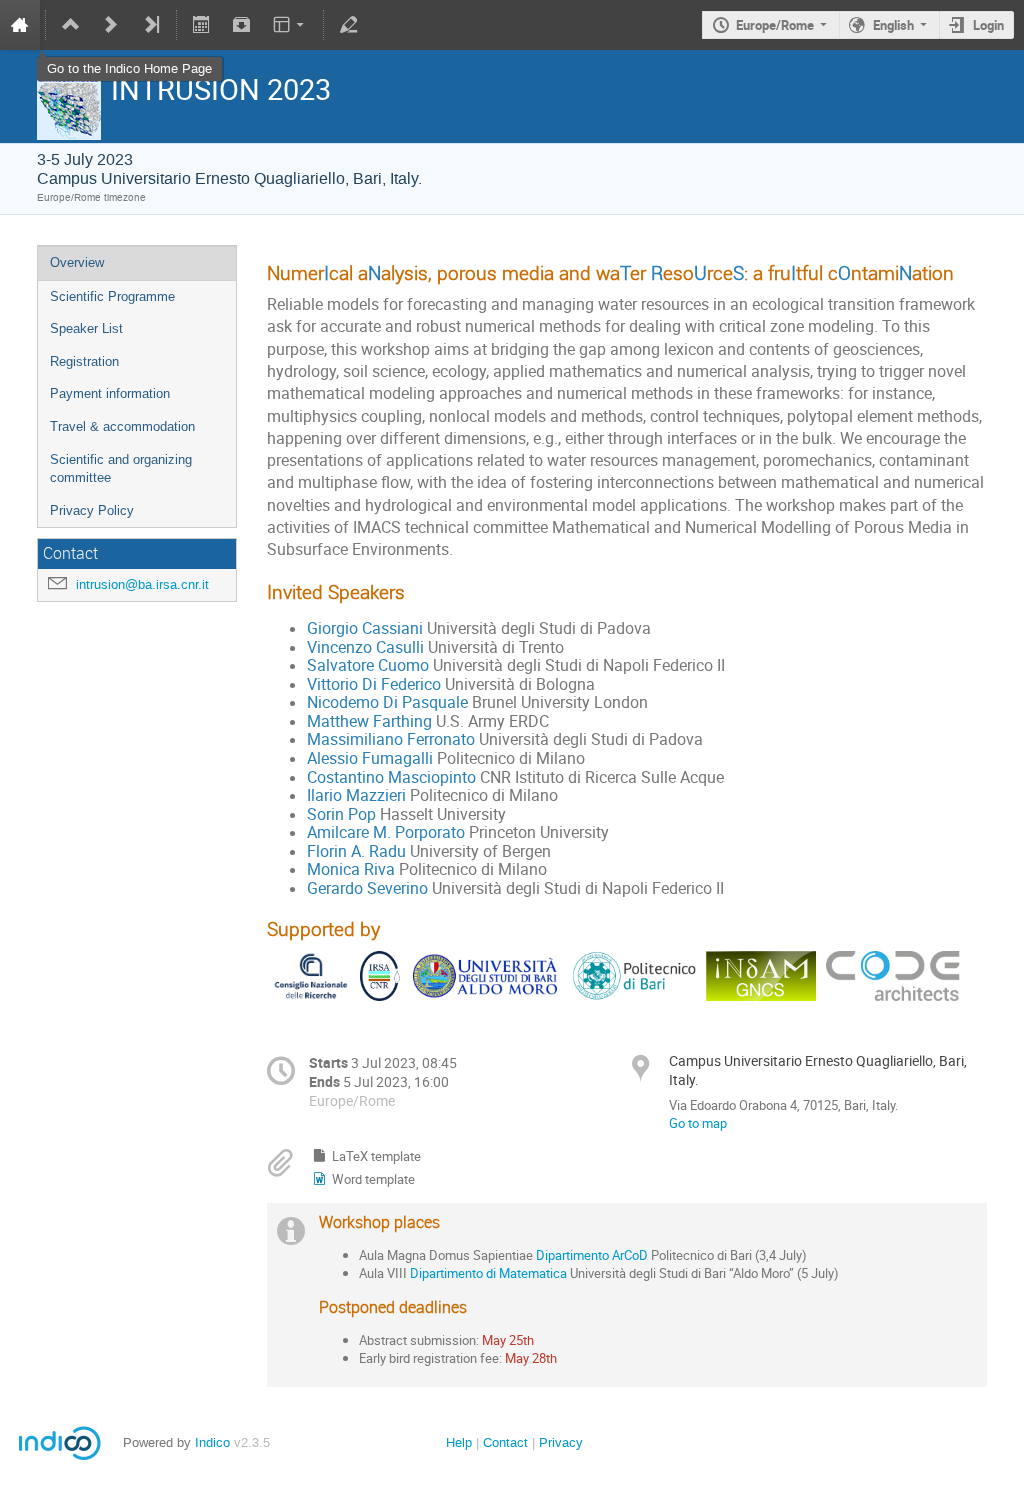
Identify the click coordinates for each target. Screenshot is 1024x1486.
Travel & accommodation (122, 426)
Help (459, 1442)
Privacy (561, 1442)
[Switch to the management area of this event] (349, 25)
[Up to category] (71, 25)
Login (988, 25)
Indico (212, 1442)
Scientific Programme (112, 296)
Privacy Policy (92, 510)
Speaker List (86, 328)
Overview (77, 262)
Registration (84, 361)
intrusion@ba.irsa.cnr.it (142, 584)
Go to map (698, 1123)
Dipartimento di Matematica (488, 1273)
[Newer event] (111, 25)
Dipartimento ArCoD (592, 1255)
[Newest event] (151, 25)
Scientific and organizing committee (121, 469)
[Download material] (241, 25)
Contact (505, 1442)
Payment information (110, 393)
